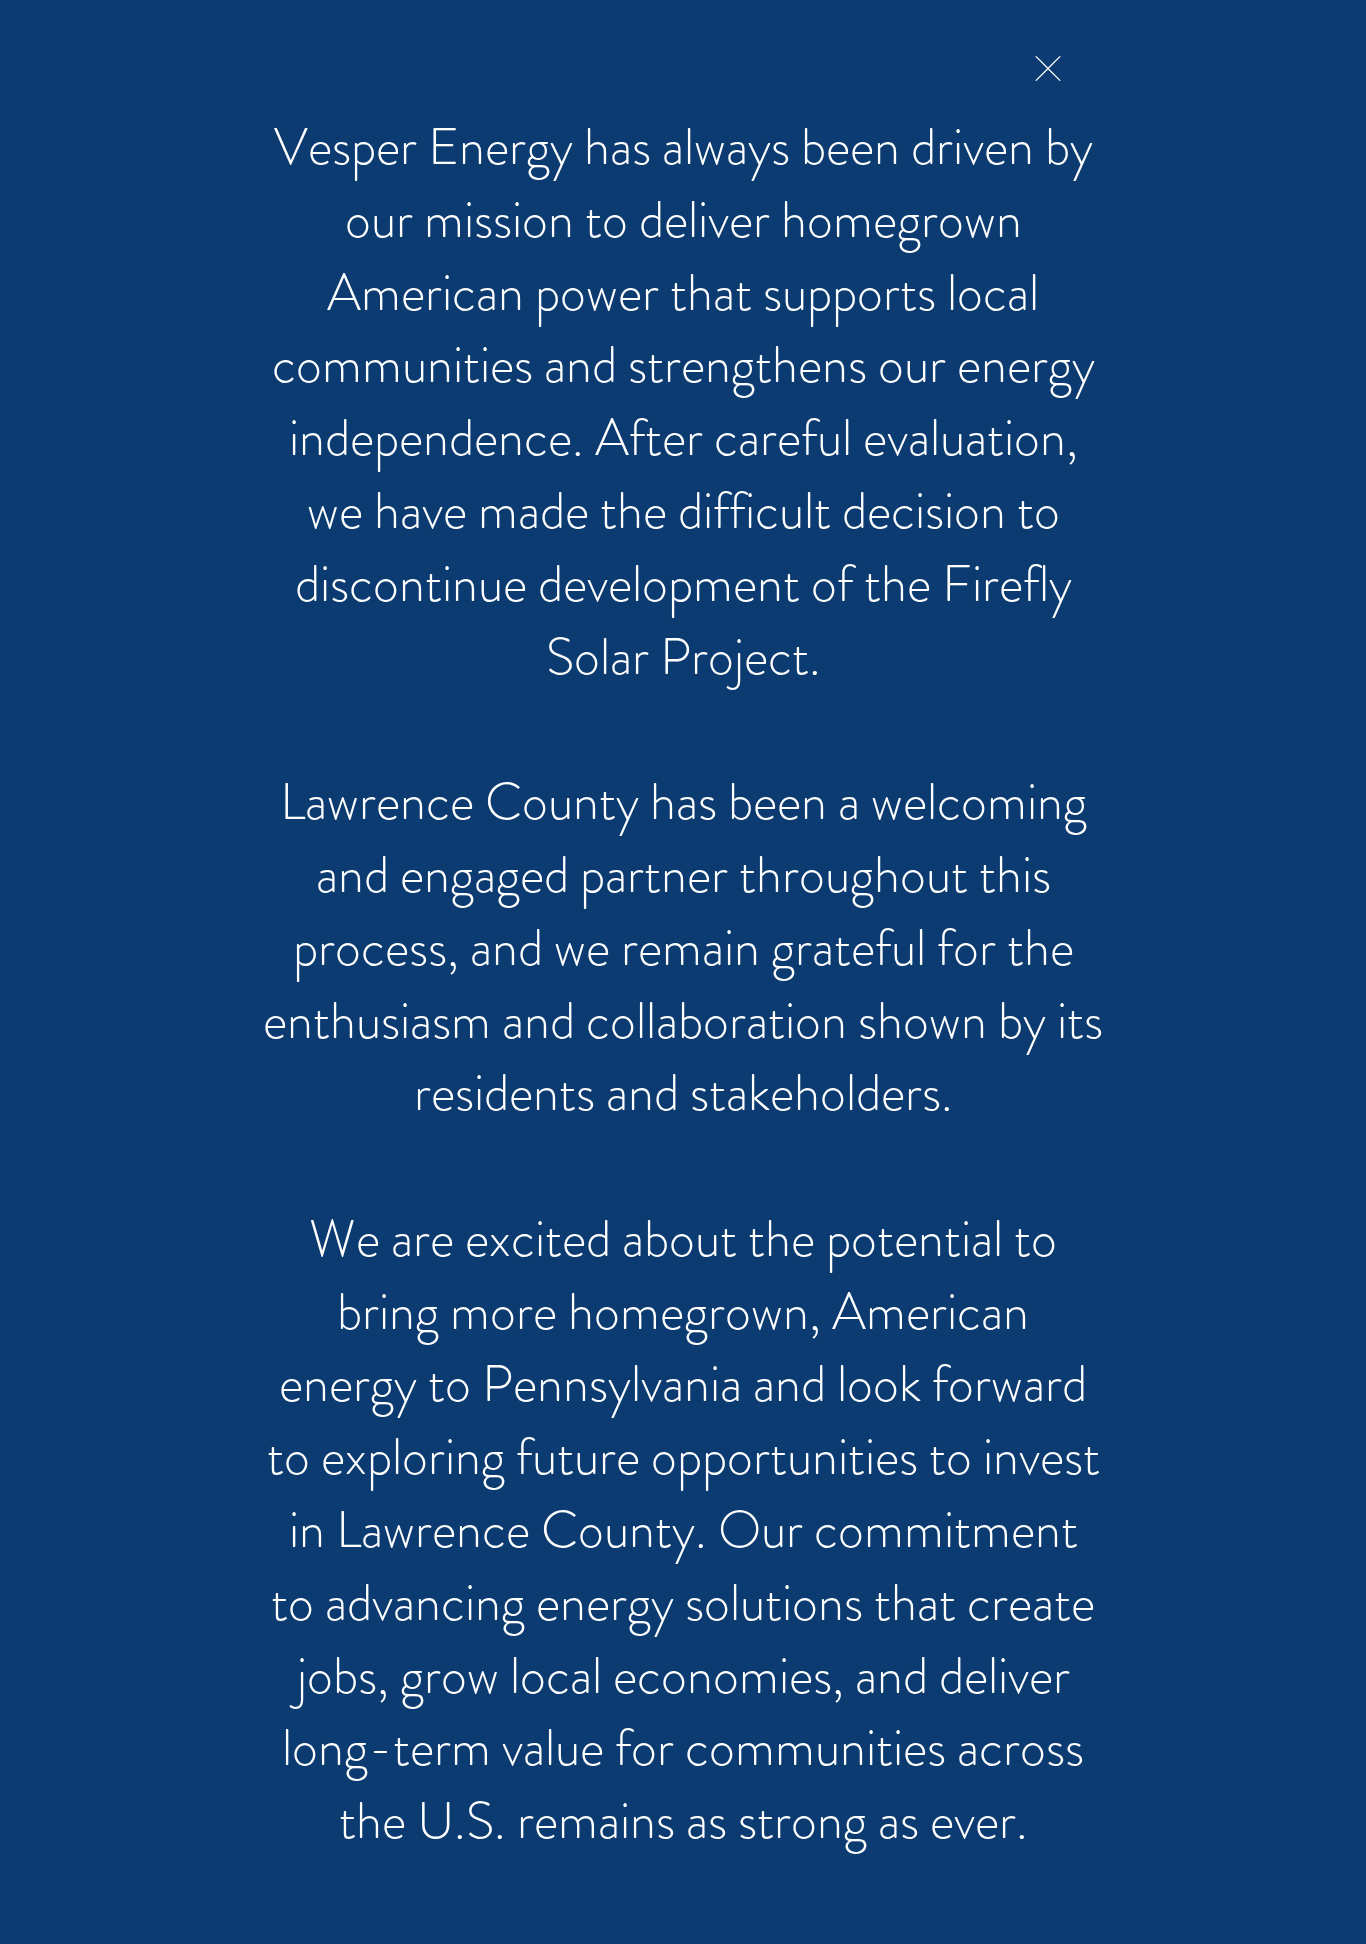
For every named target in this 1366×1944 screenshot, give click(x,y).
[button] (1048, 68)
